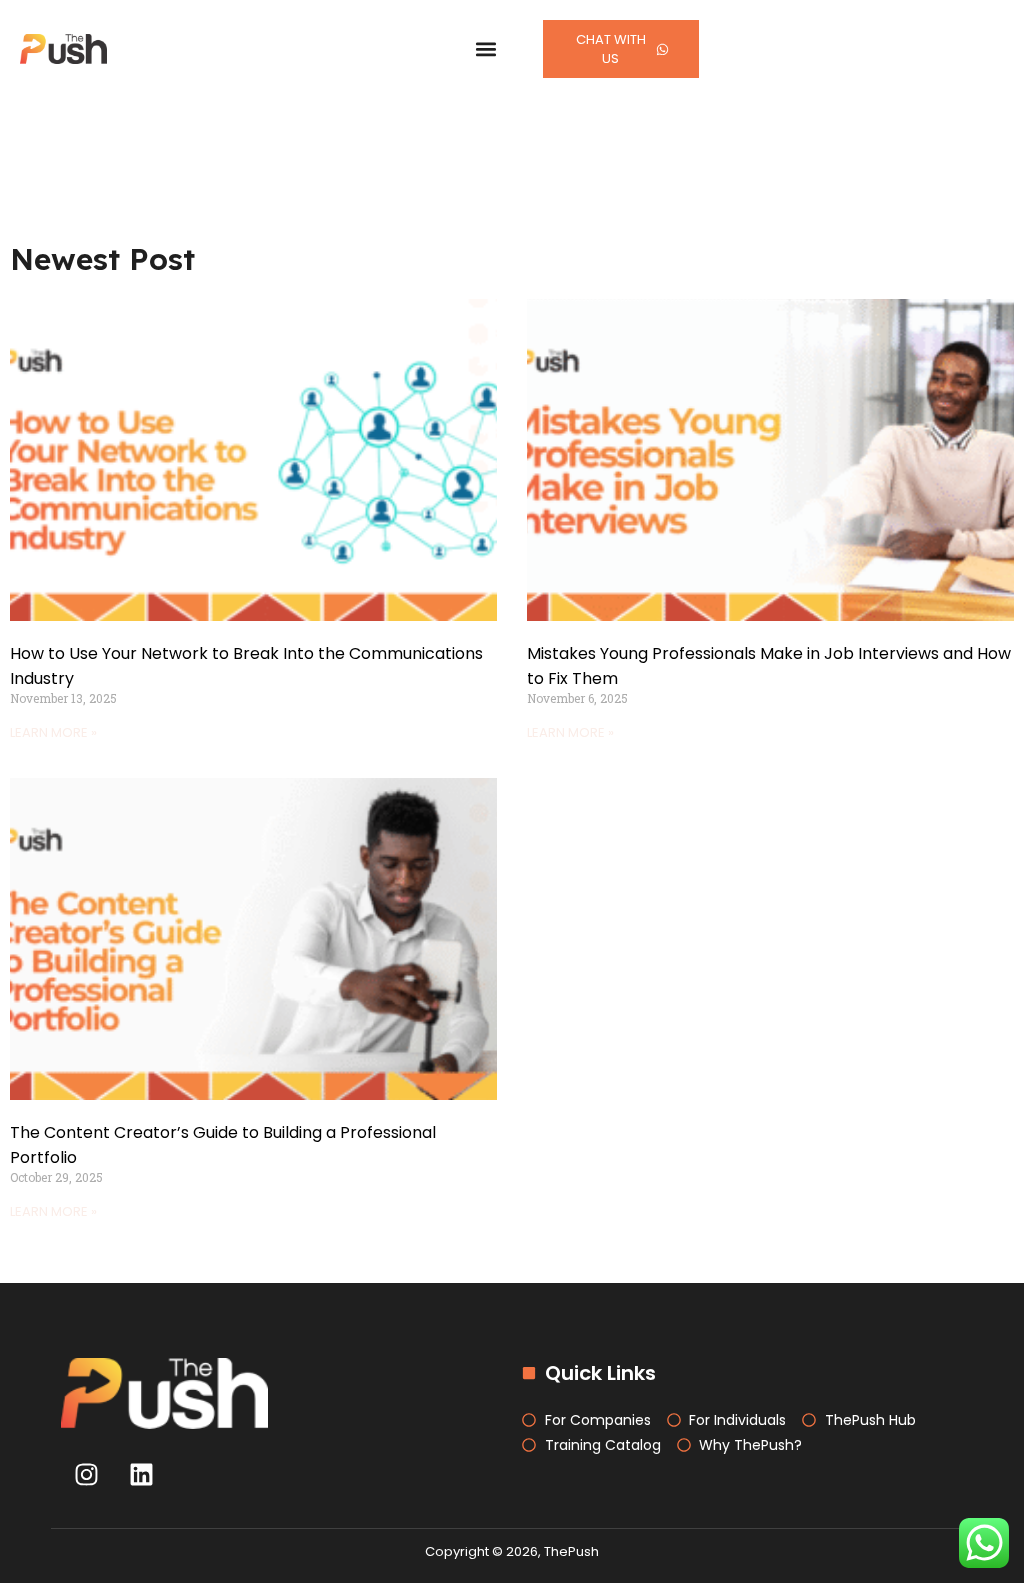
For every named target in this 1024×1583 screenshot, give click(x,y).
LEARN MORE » (53, 732)
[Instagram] (86, 1474)
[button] (486, 49)
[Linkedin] (141, 1474)
